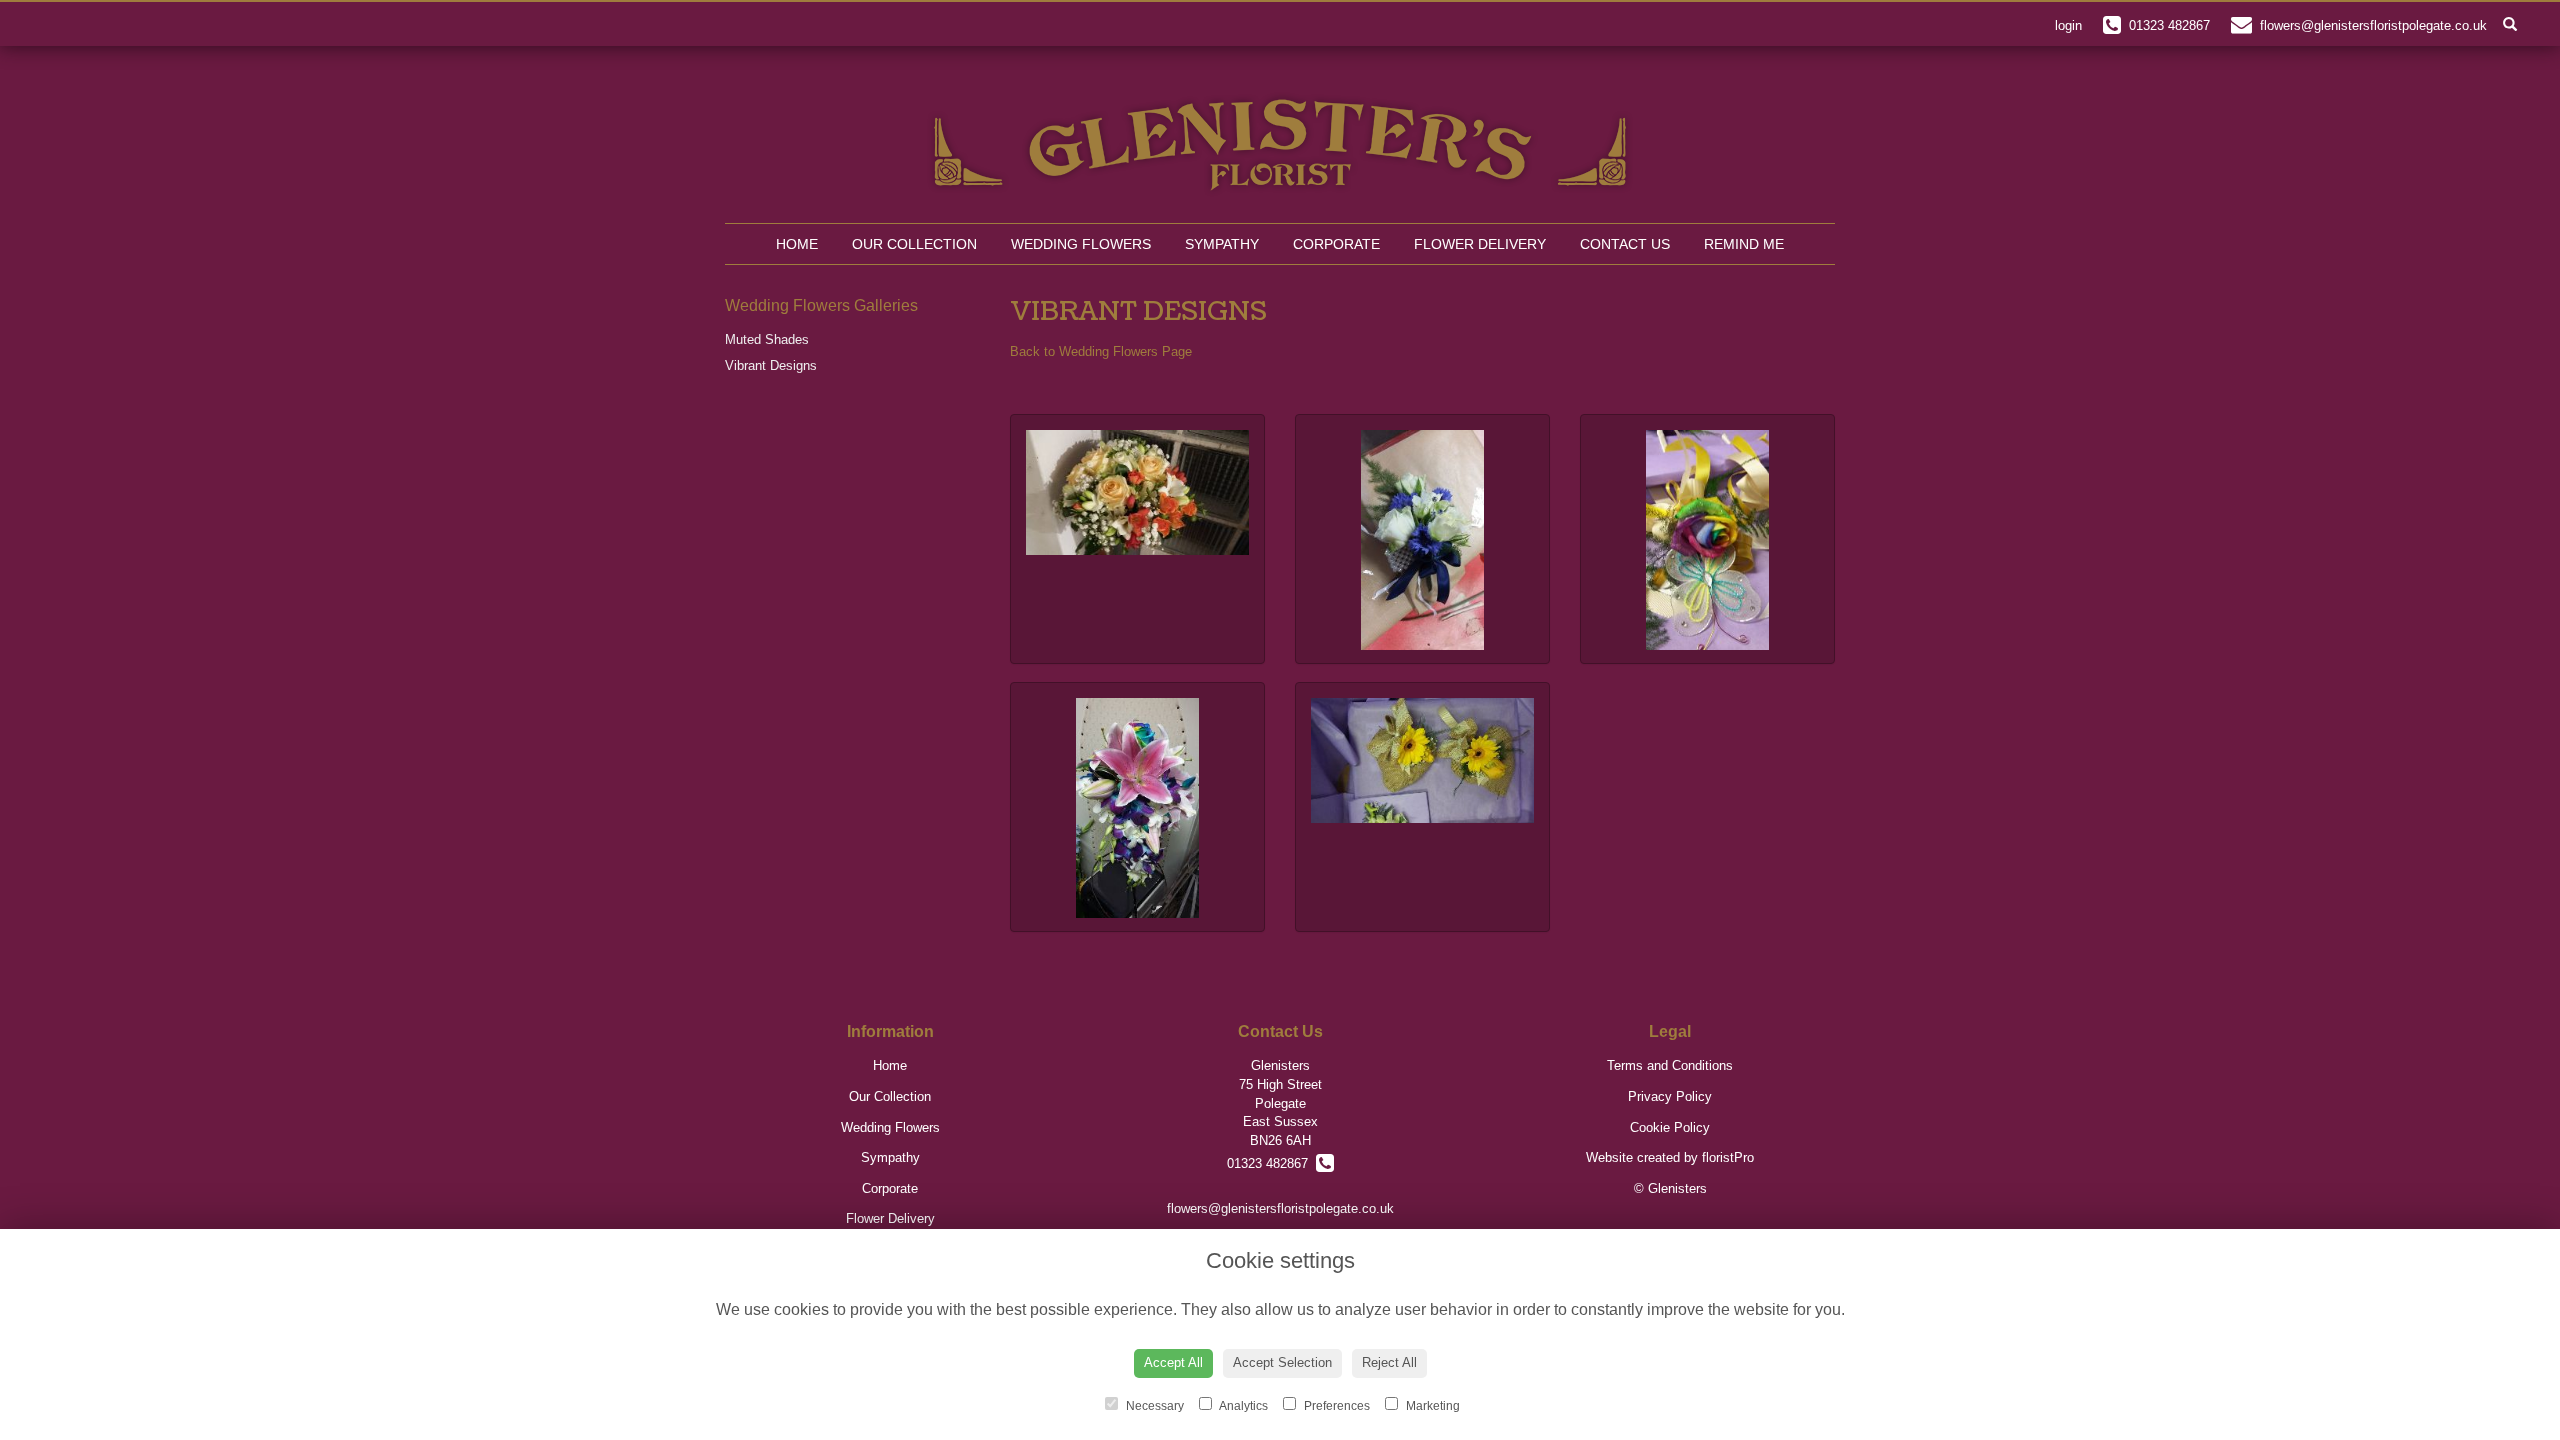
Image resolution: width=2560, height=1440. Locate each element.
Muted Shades (767, 339)
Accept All (1173, 1362)
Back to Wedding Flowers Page (1101, 351)
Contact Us (1625, 244)
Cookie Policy (1670, 1127)
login (2068, 25)
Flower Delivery (1480, 244)
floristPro (1728, 1157)
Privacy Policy (1670, 1096)
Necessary (1153, 1406)
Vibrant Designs (771, 365)
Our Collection (914, 244)
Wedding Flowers (1081, 244)
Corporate (1336, 244)
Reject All (1389, 1362)
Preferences (1335, 1406)
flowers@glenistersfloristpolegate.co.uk (1280, 1208)
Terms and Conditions (1670, 1065)
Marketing (1431, 1406)
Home (797, 244)
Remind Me (1744, 244)
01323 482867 (1271, 1163)
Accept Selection (1282, 1362)
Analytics (1242, 1406)
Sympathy (1222, 244)
